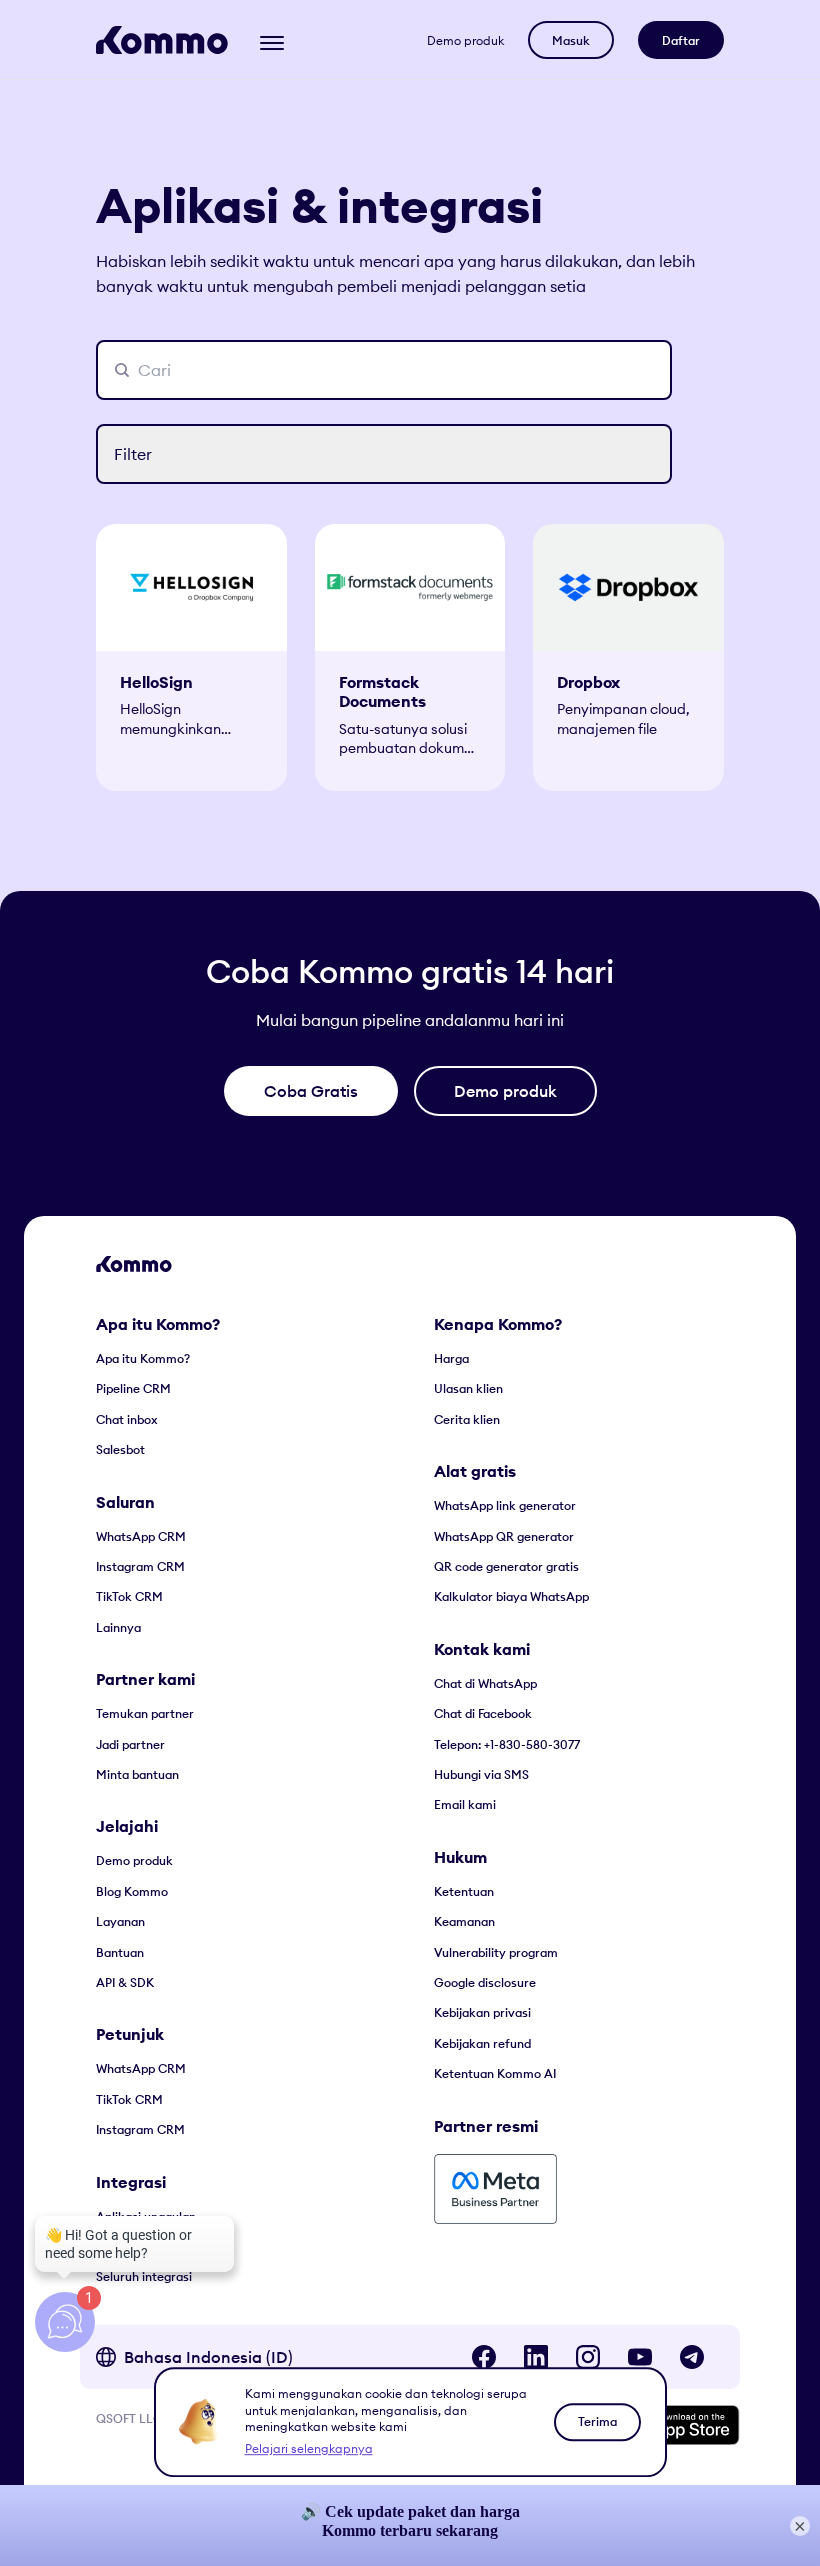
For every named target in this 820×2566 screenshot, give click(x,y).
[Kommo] (162, 40)
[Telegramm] (692, 2357)
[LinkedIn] (536, 2357)
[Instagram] (588, 2357)
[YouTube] (640, 2357)
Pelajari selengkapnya (309, 2448)
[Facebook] (484, 2357)
